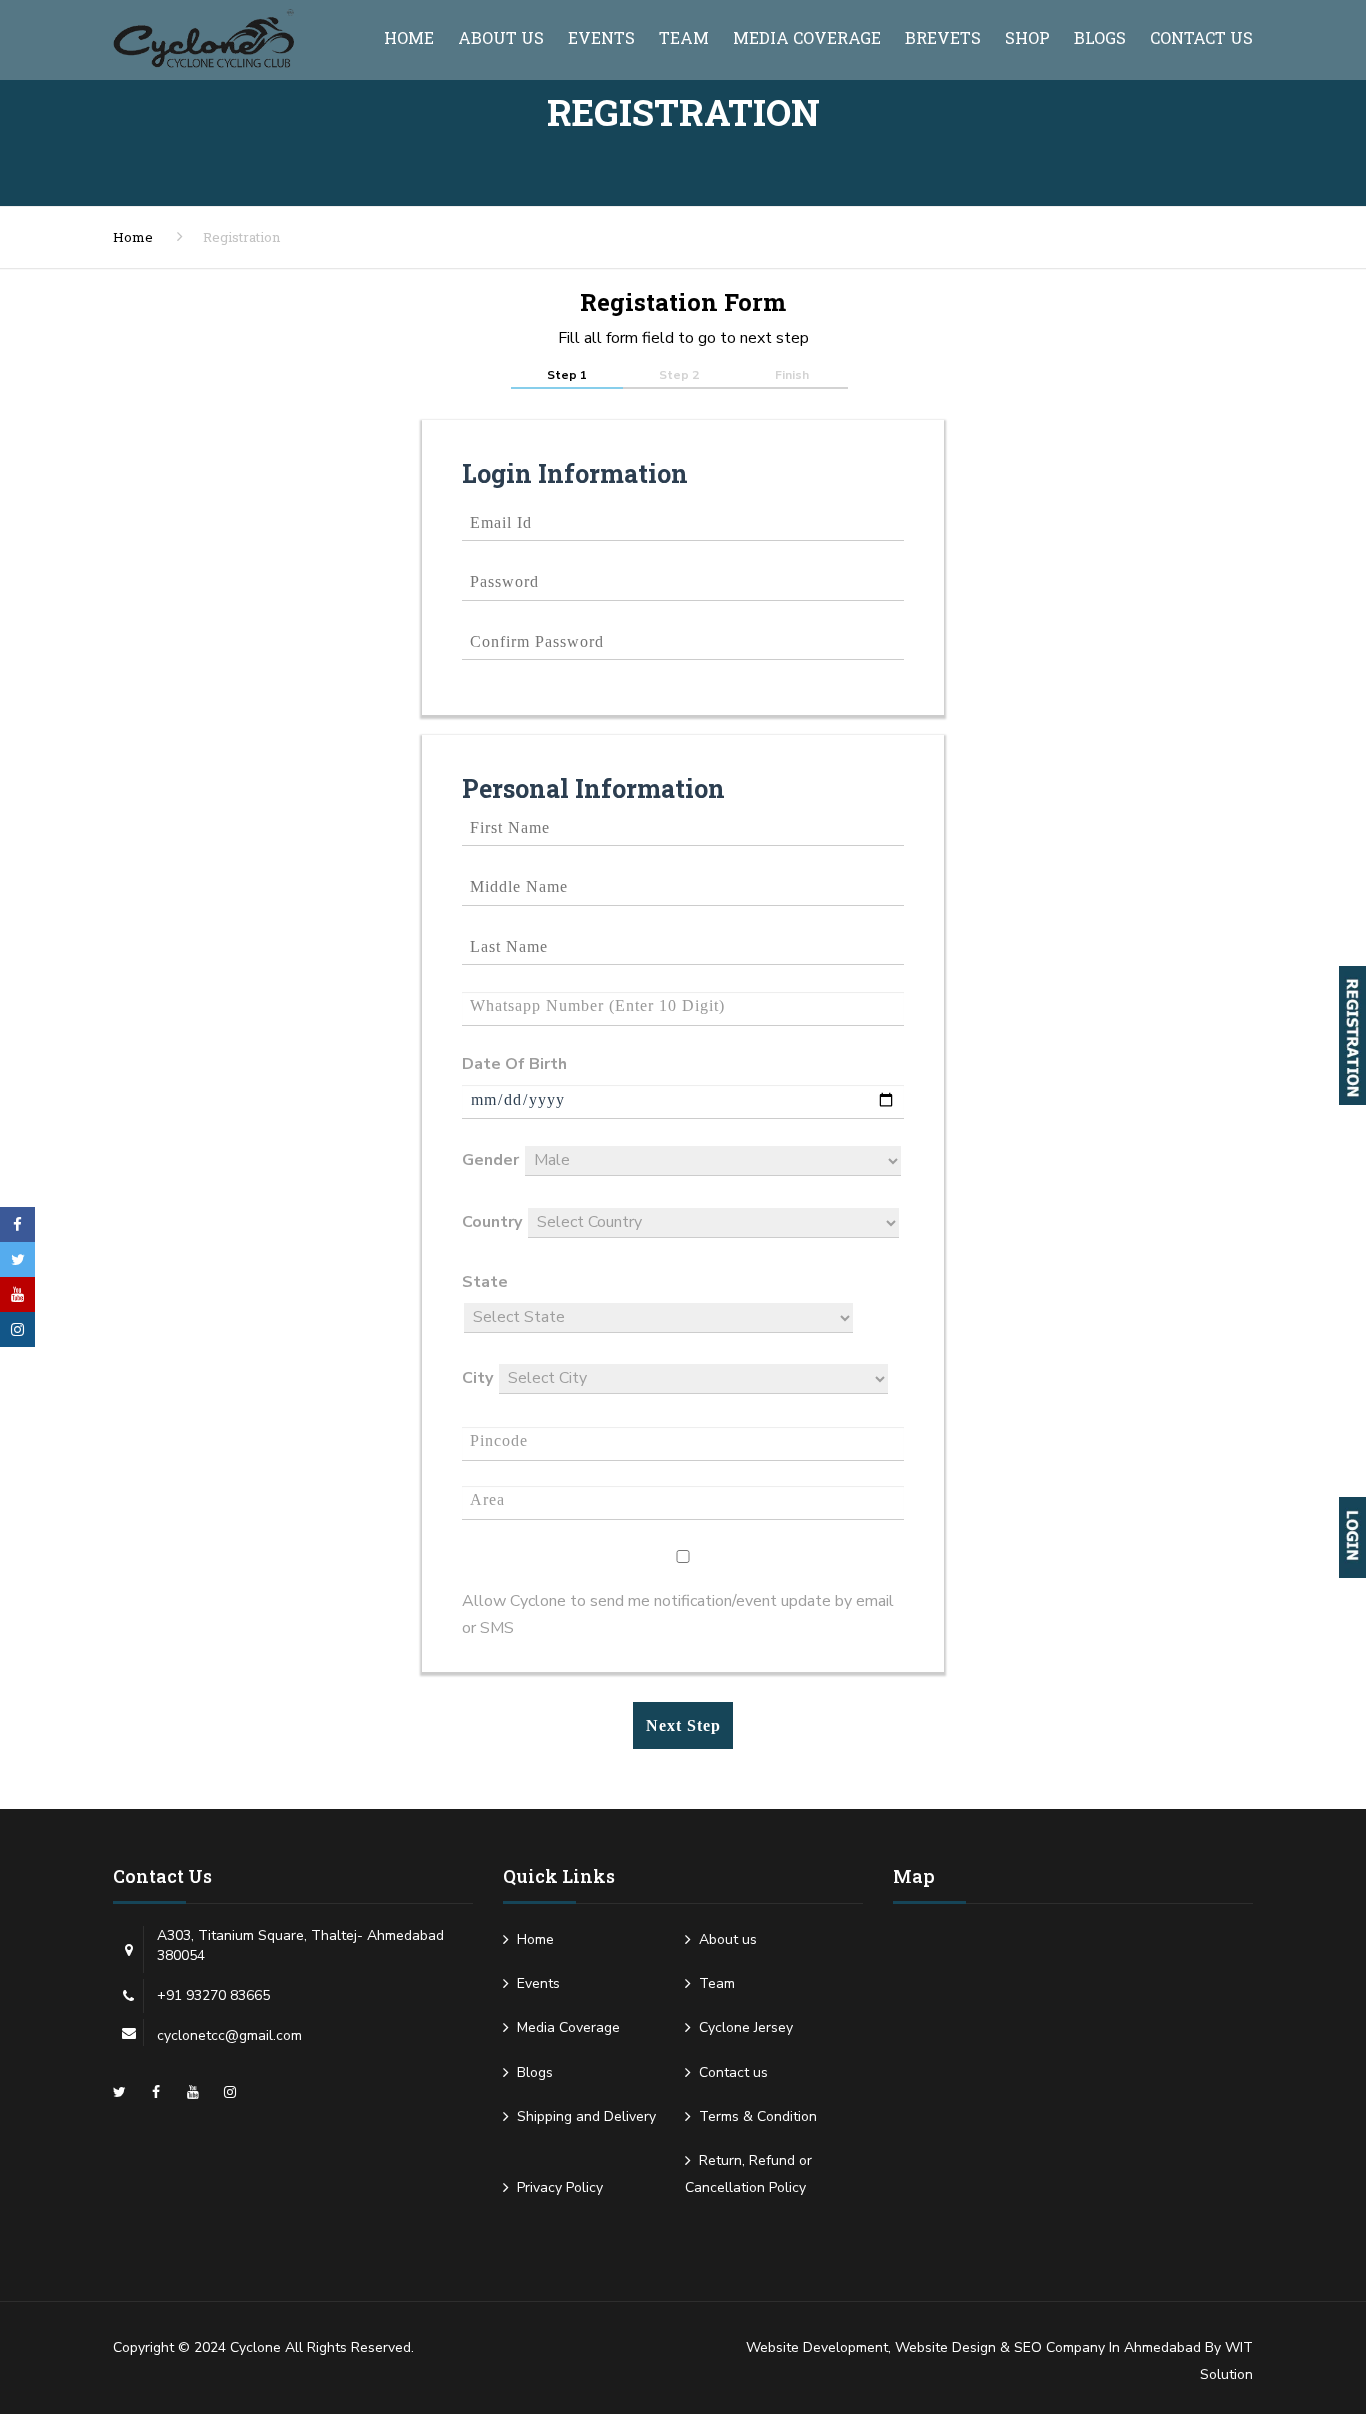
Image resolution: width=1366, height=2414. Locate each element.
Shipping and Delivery (586, 2116)
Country (492, 1222)
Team (684, 37)
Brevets (943, 37)
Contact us (1201, 37)
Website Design (945, 2347)
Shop (1027, 37)
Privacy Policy (560, 2187)
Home (409, 37)
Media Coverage (807, 37)
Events (601, 37)
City (477, 1378)
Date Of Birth (514, 1064)
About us (501, 37)
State (485, 1282)
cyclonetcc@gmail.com (229, 2035)
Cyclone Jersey (746, 2027)
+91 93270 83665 (213, 1995)
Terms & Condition (758, 2116)
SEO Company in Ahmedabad (1107, 2347)
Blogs (1100, 37)
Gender (490, 1160)
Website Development (817, 2347)
